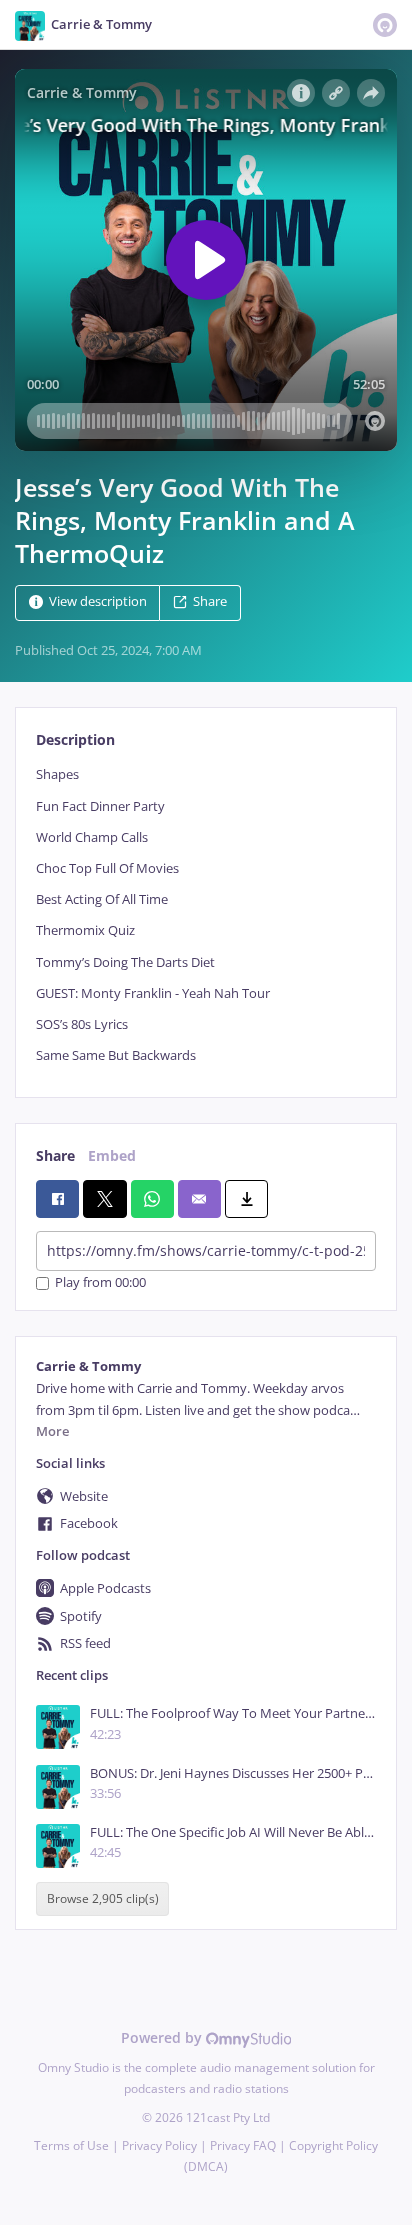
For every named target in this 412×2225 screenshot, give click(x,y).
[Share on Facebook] (57, 1199)
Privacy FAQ (243, 2145)
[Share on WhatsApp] (152, 1199)
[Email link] (199, 1199)
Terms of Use (71, 2145)
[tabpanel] (206, 915)
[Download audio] (246, 1199)
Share (210, 602)
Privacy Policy (159, 2145)
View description (98, 602)
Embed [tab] (112, 1155)
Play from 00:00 (100, 1283)
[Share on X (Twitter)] (104, 1199)
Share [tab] (55, 1155)
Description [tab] (75, 739)
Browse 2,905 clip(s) (103, 1898)
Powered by (163, 2037)
